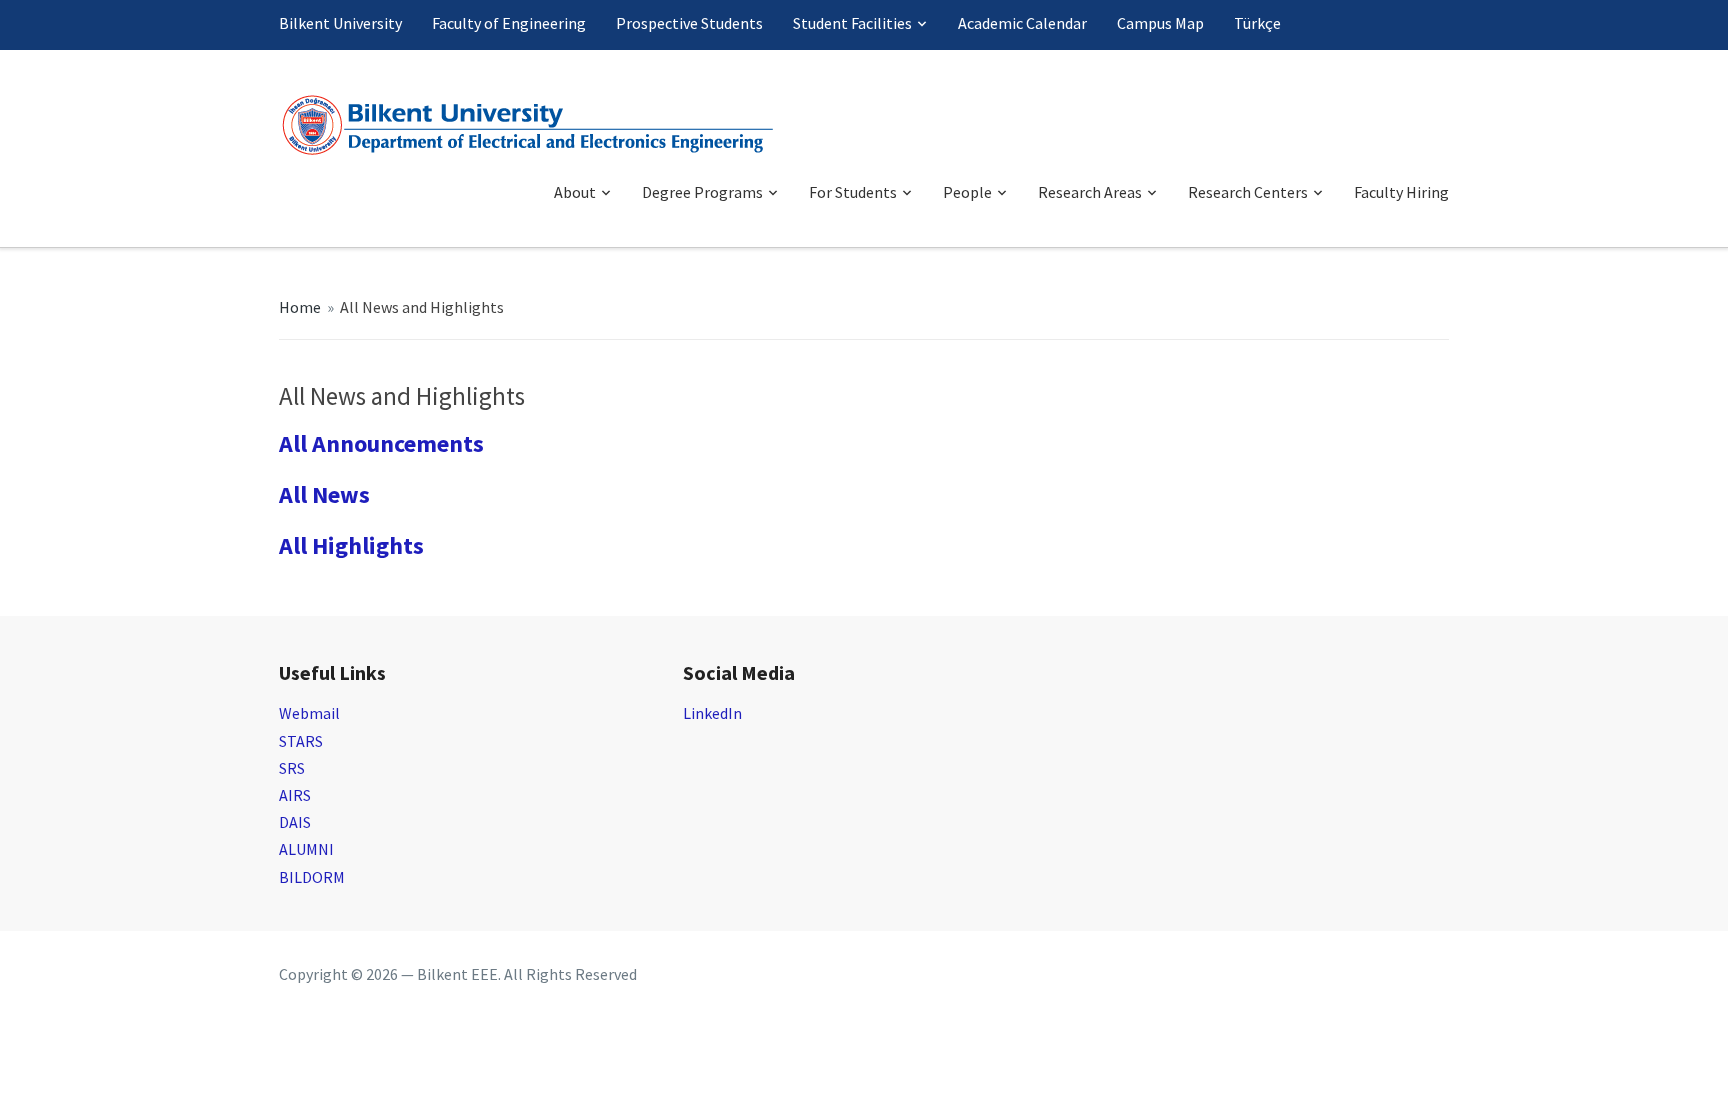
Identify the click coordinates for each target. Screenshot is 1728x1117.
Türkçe (1257, 23)
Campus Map (1160, 23)
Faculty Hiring (1401, 192)
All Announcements (381, 443)
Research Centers (1248, 192)
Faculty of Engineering (509, 23)
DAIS (295, 822)
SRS (292, 768)
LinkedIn (712, 713)
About (575, 192)
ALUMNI (306, 849)
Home (300, 307)
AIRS (295, 795)
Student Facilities (852, 23)
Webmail (309, 713)
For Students (853, 192)
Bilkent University (340, 23)
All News (324, 494)
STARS (301, 741)
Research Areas (1090, 192)
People (967, 192)
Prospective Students (689, 23)
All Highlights (351, 545)
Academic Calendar (1022, 23)
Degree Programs (702, 192)
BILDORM (312, 877)
